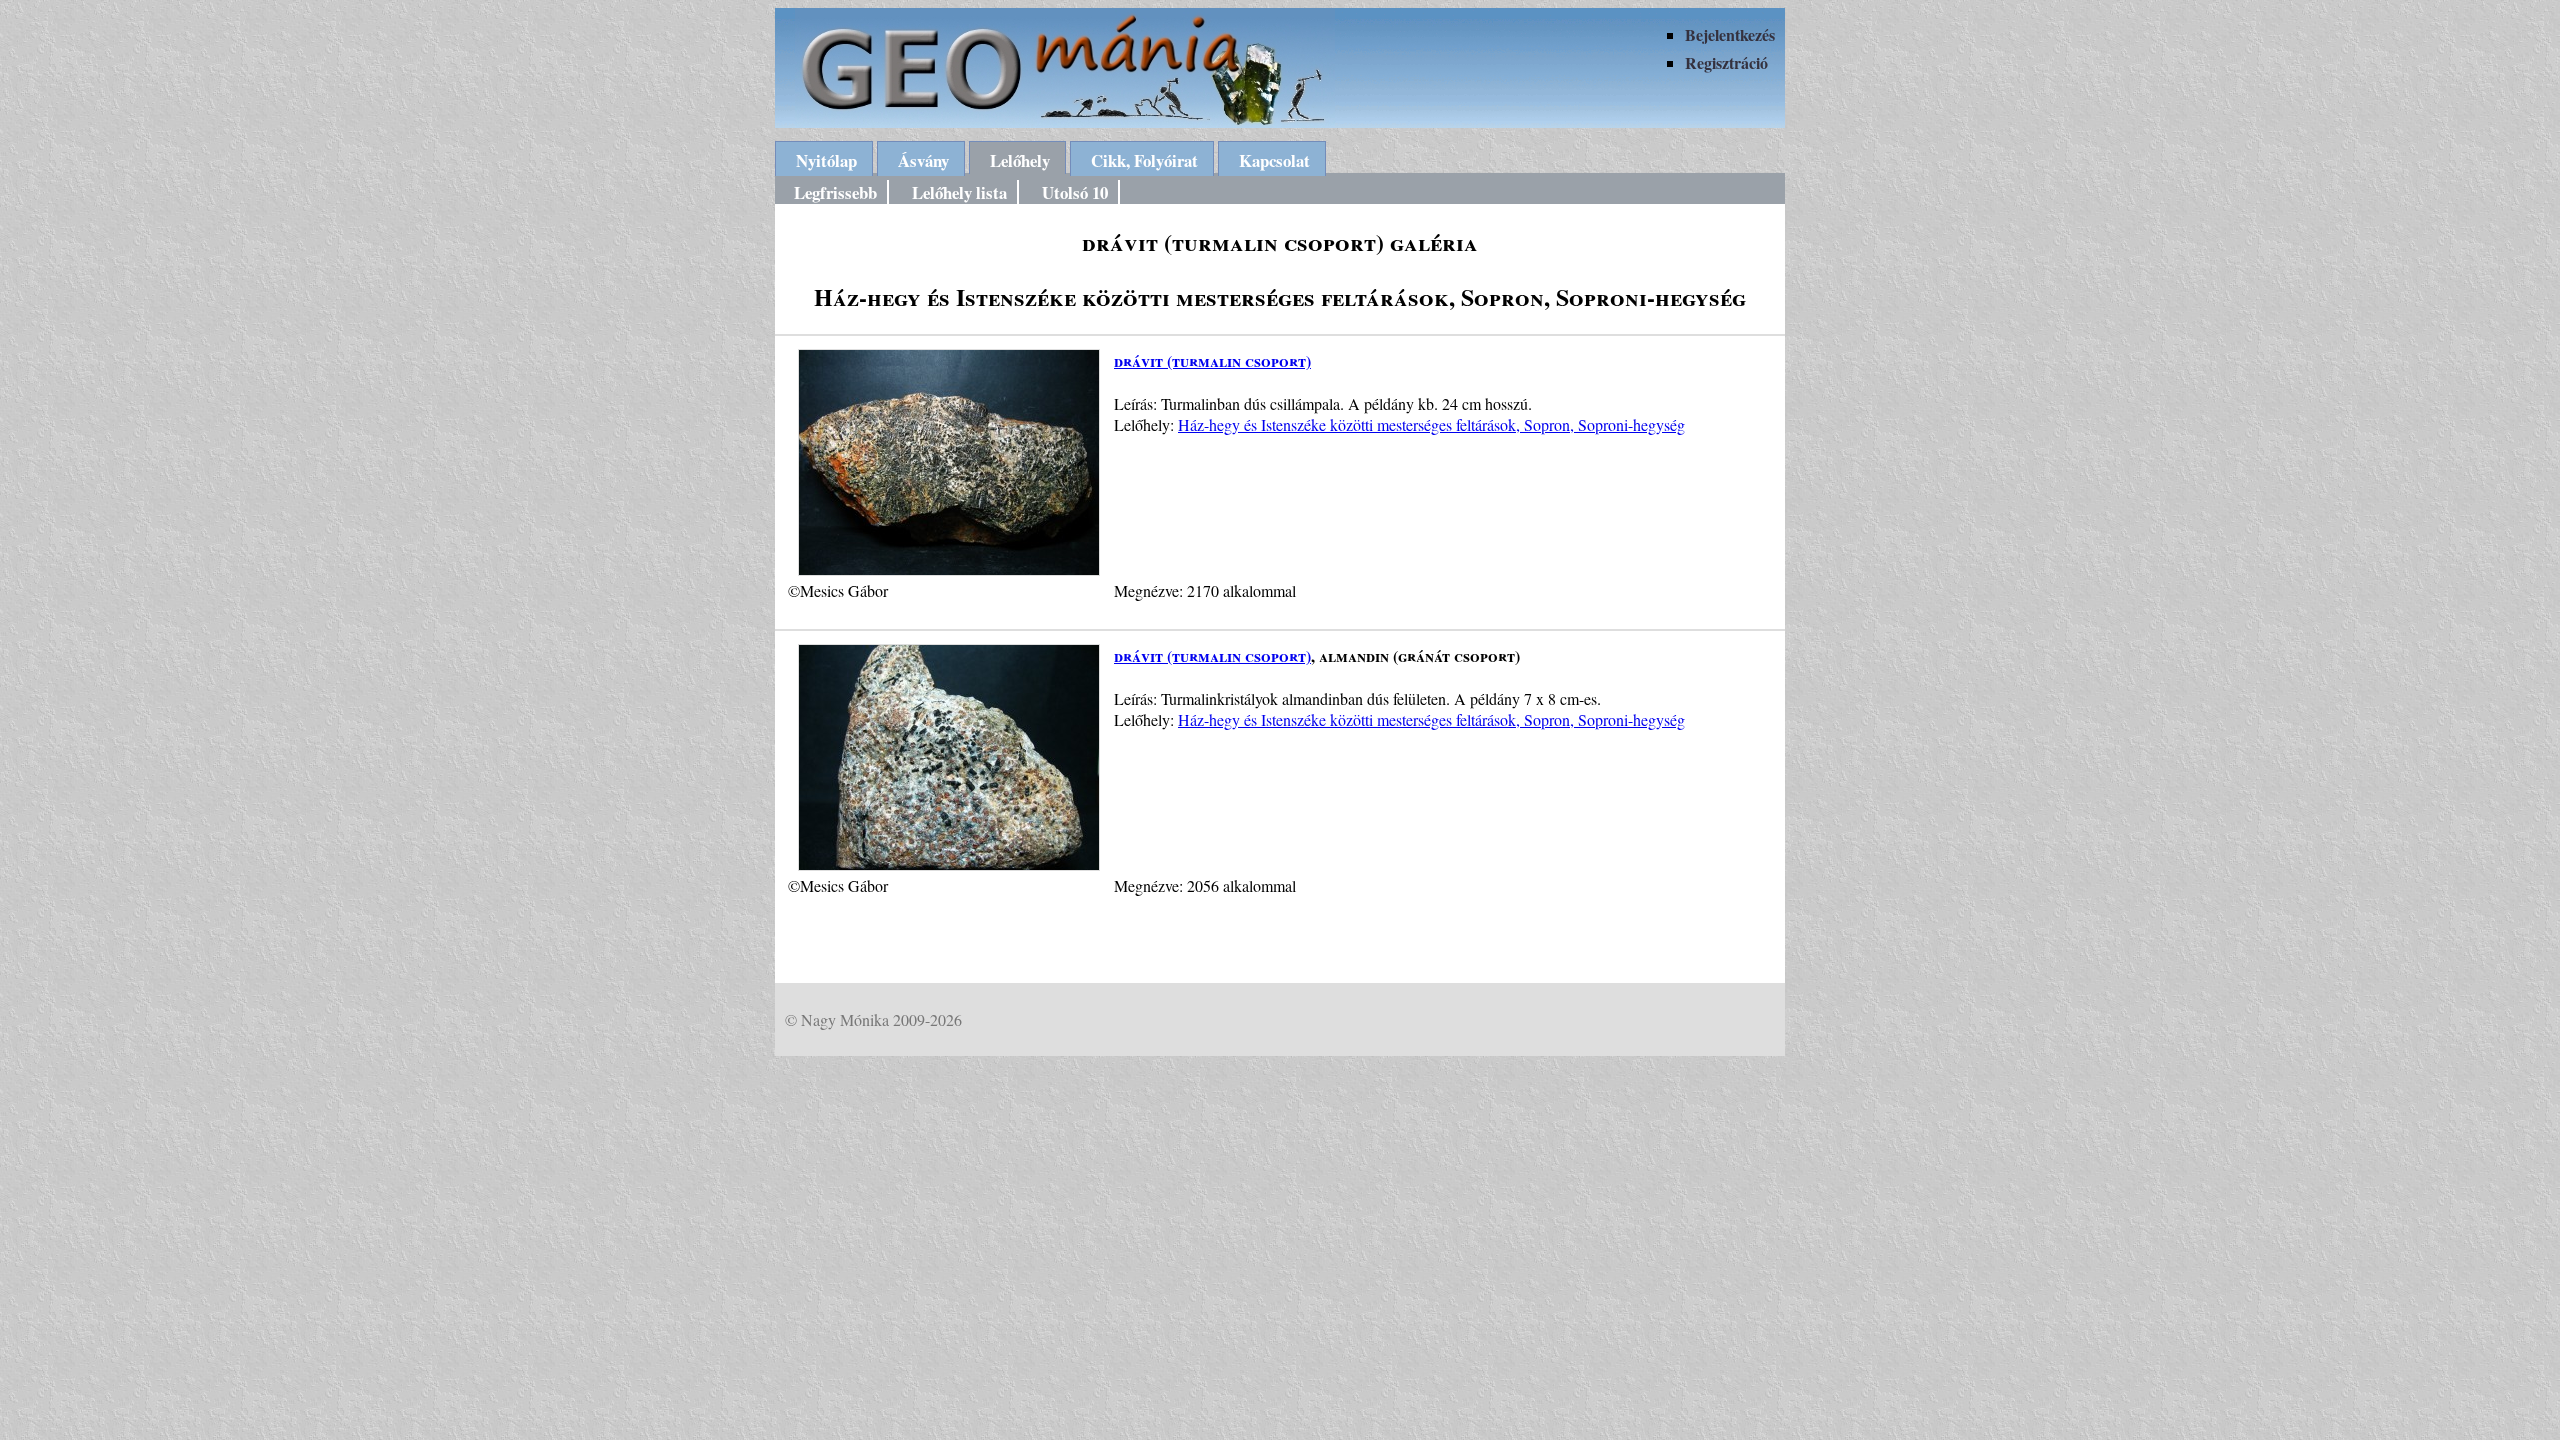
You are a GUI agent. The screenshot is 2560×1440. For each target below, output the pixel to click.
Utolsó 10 (1075, 192)
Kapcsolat (1274, 160)
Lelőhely (1020, 160)
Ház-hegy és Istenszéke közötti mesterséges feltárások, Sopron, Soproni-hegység (1431, 424)
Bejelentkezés (1730, 34)
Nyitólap (826, 160)
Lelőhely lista (959, 192)
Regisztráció (1726, 62)
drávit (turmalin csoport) (1212, 360)
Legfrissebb (835, 192)
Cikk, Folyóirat (1144, 160)
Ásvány (923, 160)
